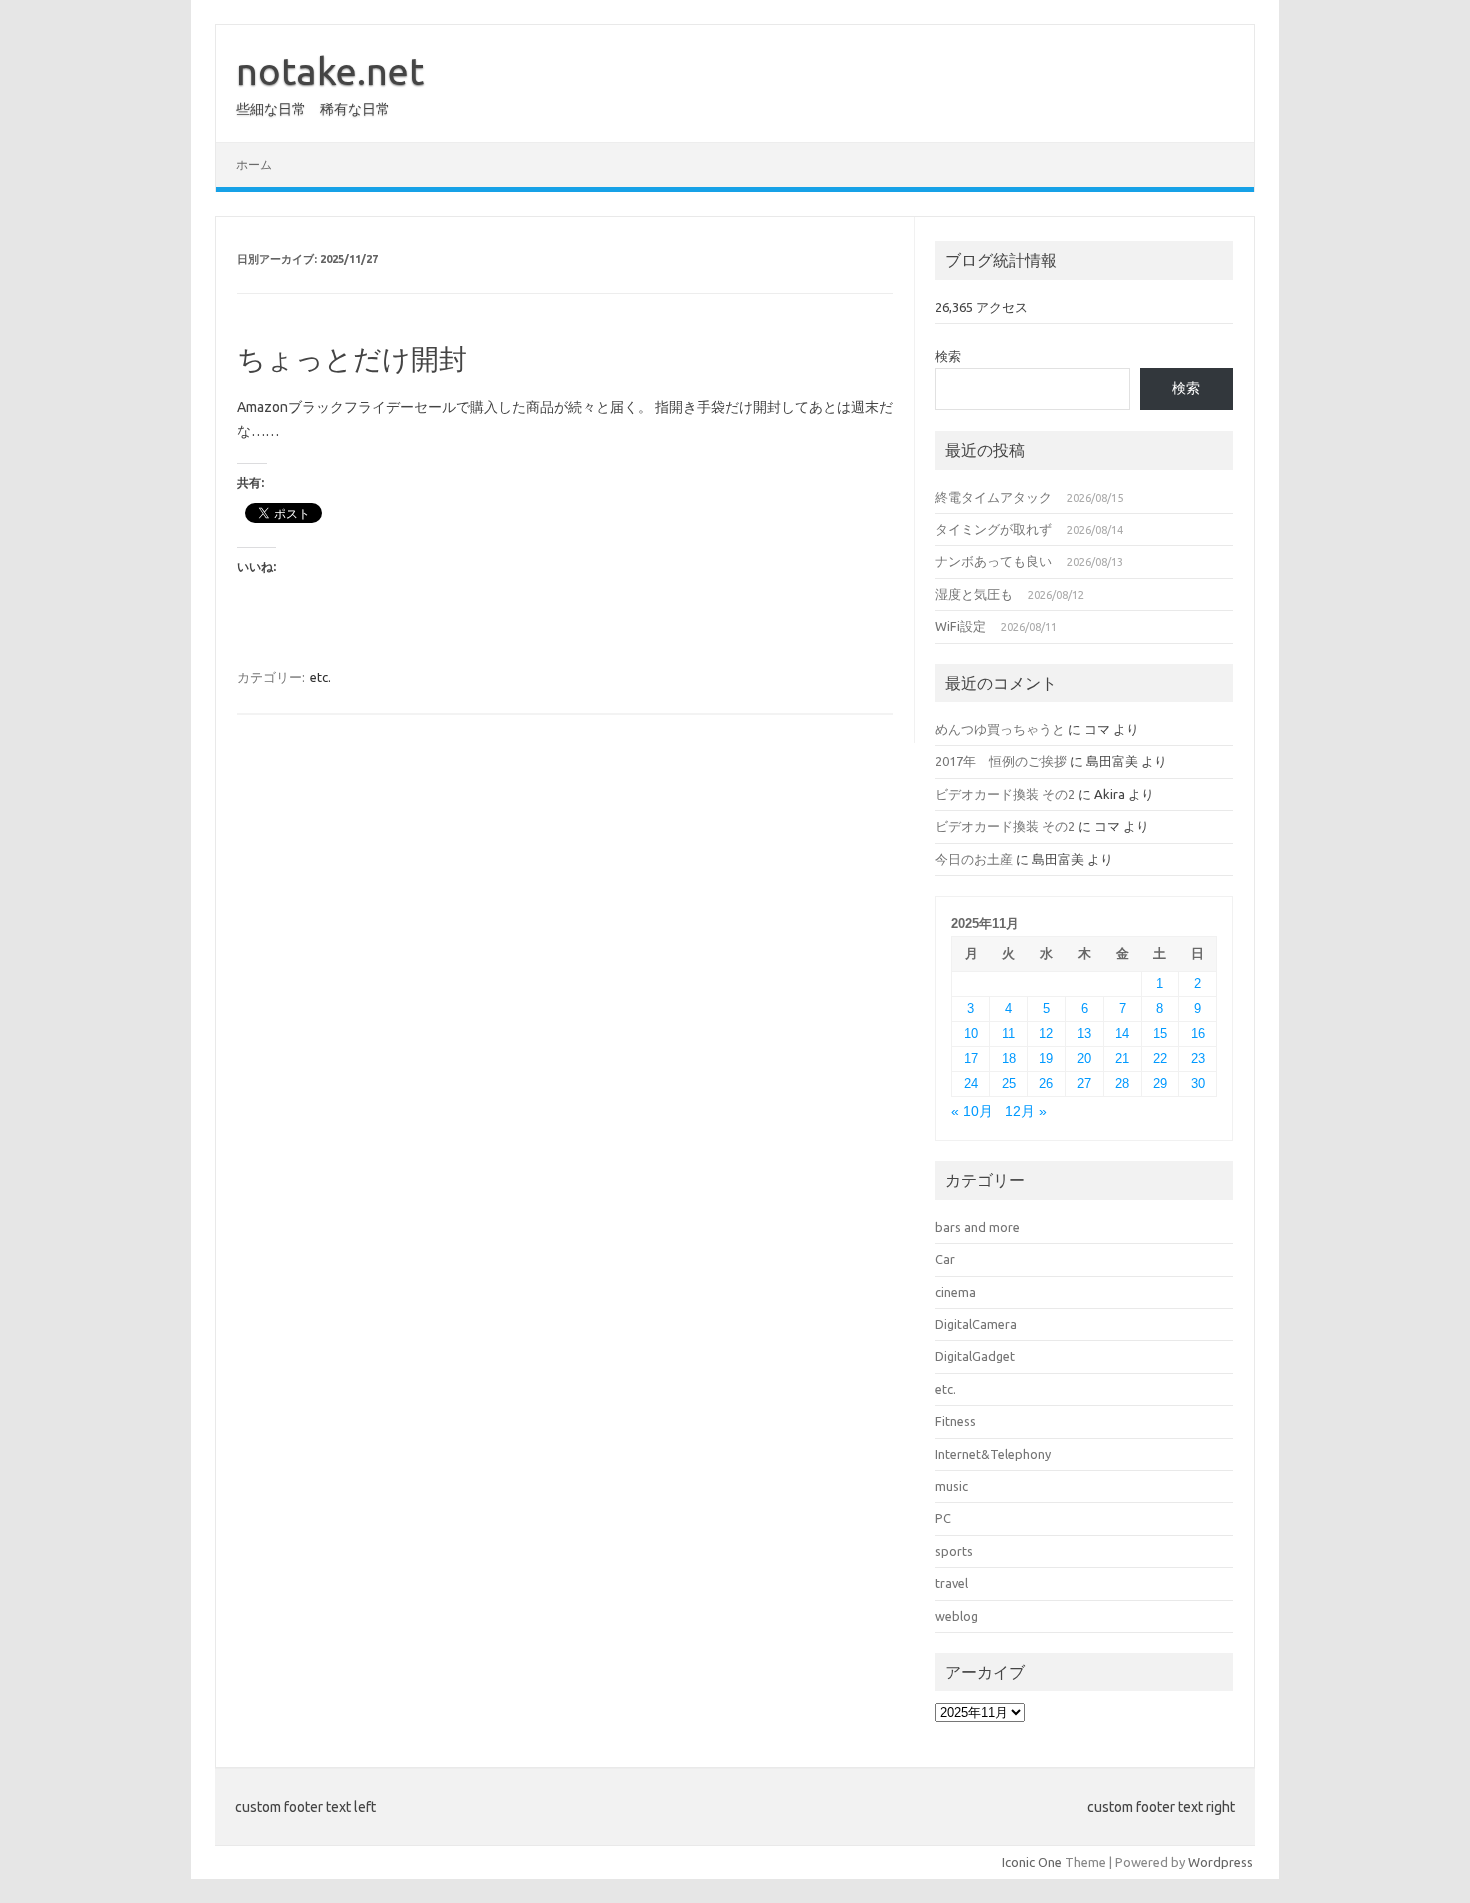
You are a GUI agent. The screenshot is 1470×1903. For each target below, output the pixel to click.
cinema (955, 1292)
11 (1008, 1033)
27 (1084, 1083)
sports (954, 1551)
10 (971, 1033)
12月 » (1026, 1111)
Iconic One (1032, 1862)
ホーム (254, 164)
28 (1122, 1083)
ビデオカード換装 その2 (1005, 794)
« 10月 (972, 1111)
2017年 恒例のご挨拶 (1001, 761)
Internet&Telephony (993, 1454)
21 (1122, 1058)
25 (1009, 1083)
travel (951, 1583)
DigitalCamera (976, 1324)
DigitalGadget (975, 1356)
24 (971, 1083)
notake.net (330, 71)
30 (1198, 1083)
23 (1198, 1058)
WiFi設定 (960, 626)
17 (971, 1058)
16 (1198, 1033)
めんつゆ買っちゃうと (1000, 729)
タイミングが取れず (993, 529)
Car (945, 1259)
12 (1046, 1033)
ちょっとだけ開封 (352, 358)
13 (1084, 1033)
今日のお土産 (974, 859)
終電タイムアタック (993, 497)
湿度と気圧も (974, 594)
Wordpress (1220, 1862)
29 (1160, 1083)
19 (1046, 1058)
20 (1084, 1058)
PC (943, 1518)
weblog (956, 1616)
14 (1122, 1033)
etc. (320, 677)
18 (1009, 1058)
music (951, 1486)
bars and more (977, 1227)
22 (1160, 1058)
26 (1046, 1083)
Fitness (955, 1421)
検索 (948, 356)
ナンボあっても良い (993, 561)
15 (1160, 1033)
